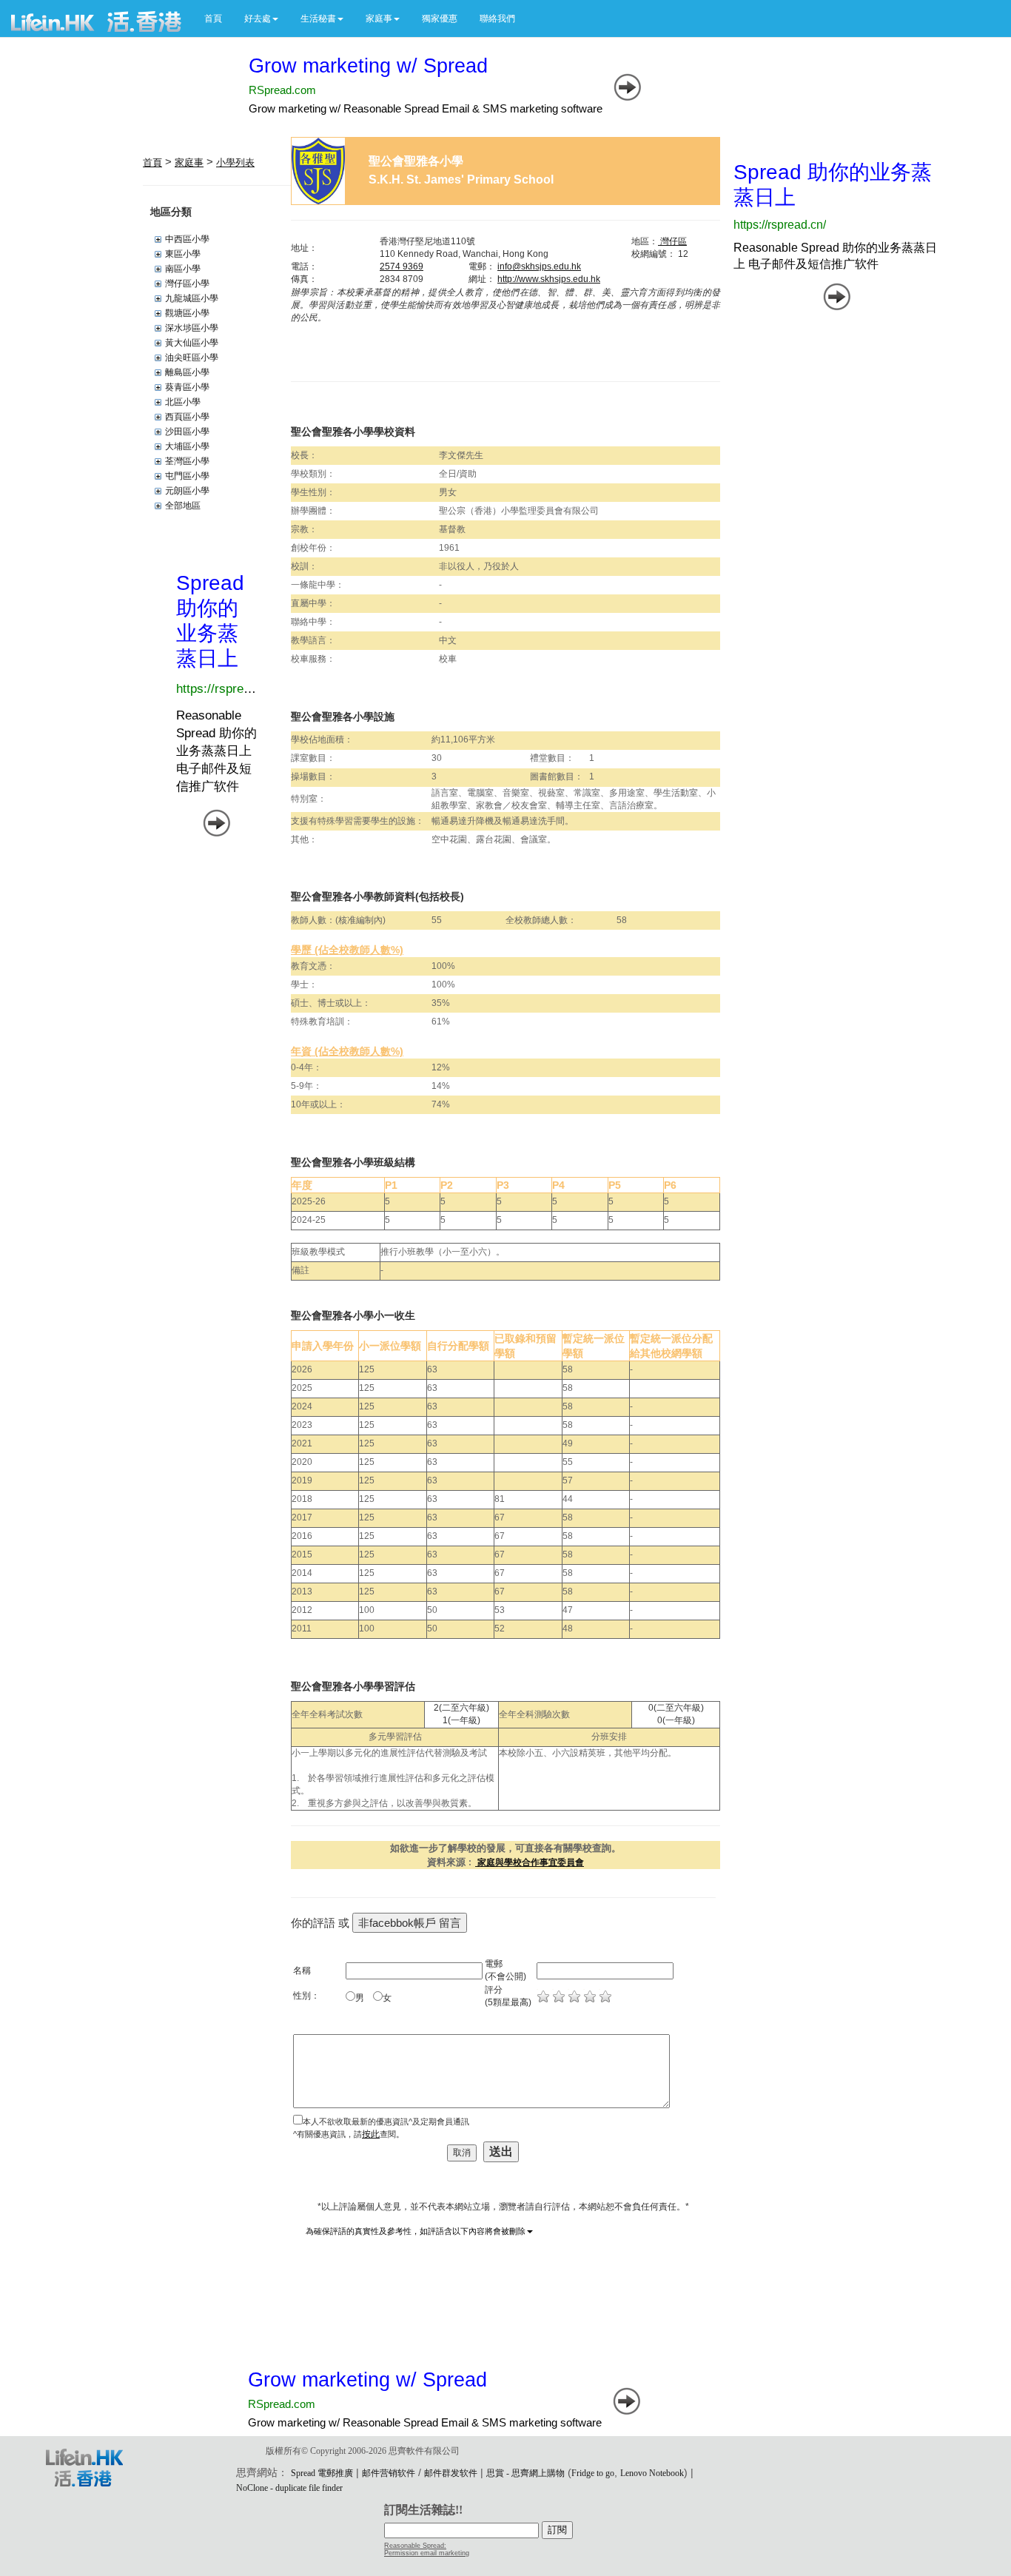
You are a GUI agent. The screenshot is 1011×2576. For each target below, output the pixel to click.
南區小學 (183, 269)
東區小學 (183, 254)
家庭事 (189, 162)
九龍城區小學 (192, 298)
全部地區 (183, 506)
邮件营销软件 (389, 2473)
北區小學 (183, 402)
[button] (261, 19)
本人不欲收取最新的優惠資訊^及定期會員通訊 (386, 2121)
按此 (371, 2134)
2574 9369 (402, 266)
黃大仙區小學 (192, 343)
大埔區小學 (187, 446)
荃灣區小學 (187, 461)
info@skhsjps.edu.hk (539, 266)
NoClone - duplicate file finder (289, 2488)
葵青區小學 (187, 387)
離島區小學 (187, 372)
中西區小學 (187, 239)
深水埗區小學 (192, 328)
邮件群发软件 (451, 2473)
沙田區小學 (187, 432)
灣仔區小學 (187, 284)
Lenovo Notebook (652, 2473)
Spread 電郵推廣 (322, 2473)
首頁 (213, 19)
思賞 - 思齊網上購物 (525, 2473)
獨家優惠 (440, 19)
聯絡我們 (497, 19)
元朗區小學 (187, 491)
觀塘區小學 (187, 313)
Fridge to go (593, 2473)
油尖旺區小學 (192, 358)
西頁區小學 (187, 417)
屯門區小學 (187, 476)
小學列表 (235, 162)
